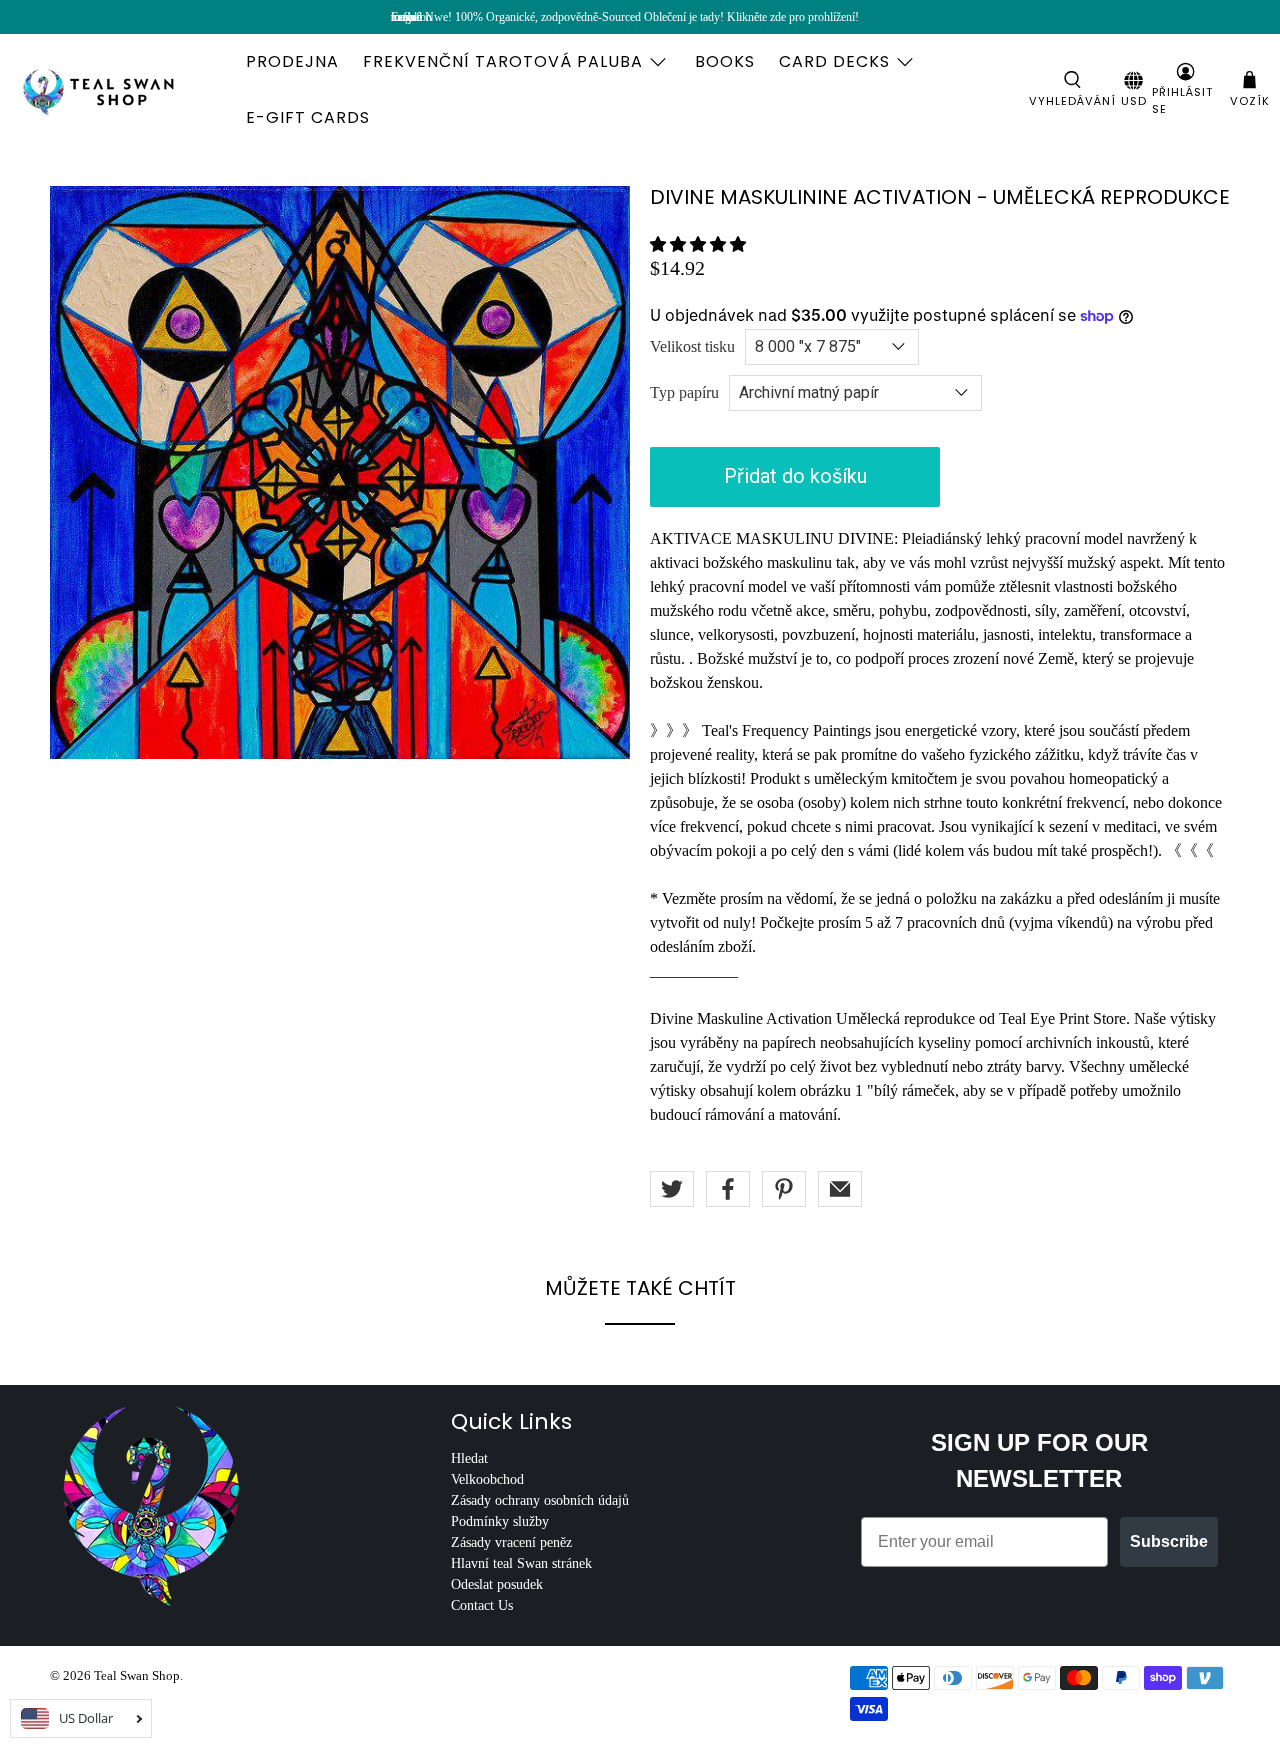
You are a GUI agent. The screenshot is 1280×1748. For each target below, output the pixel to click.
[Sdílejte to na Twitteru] (672, 1189)
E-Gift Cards (308, 117)
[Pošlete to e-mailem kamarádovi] (840, 1189)
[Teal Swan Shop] (122, 90)
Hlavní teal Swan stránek (521, 1563)
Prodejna (292, 61)
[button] (698, 244)
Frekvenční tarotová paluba (503, 61)
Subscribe (1169, 1541)
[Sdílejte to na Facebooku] (728, 1189)
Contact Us (482, 1605)
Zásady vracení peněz (511, 1542)
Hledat (469, 1458)
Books (725, 61)
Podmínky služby (500, 1521)
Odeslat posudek (497, 1584)
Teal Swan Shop (137, 1675)
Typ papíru (684, 392)
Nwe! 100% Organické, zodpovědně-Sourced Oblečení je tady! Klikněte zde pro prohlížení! (642, 17)
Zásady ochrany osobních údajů (540, 1500)
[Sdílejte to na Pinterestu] (784, 1189)
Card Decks (834, 61)
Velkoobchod (487, 1479)
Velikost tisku (692, 346)
